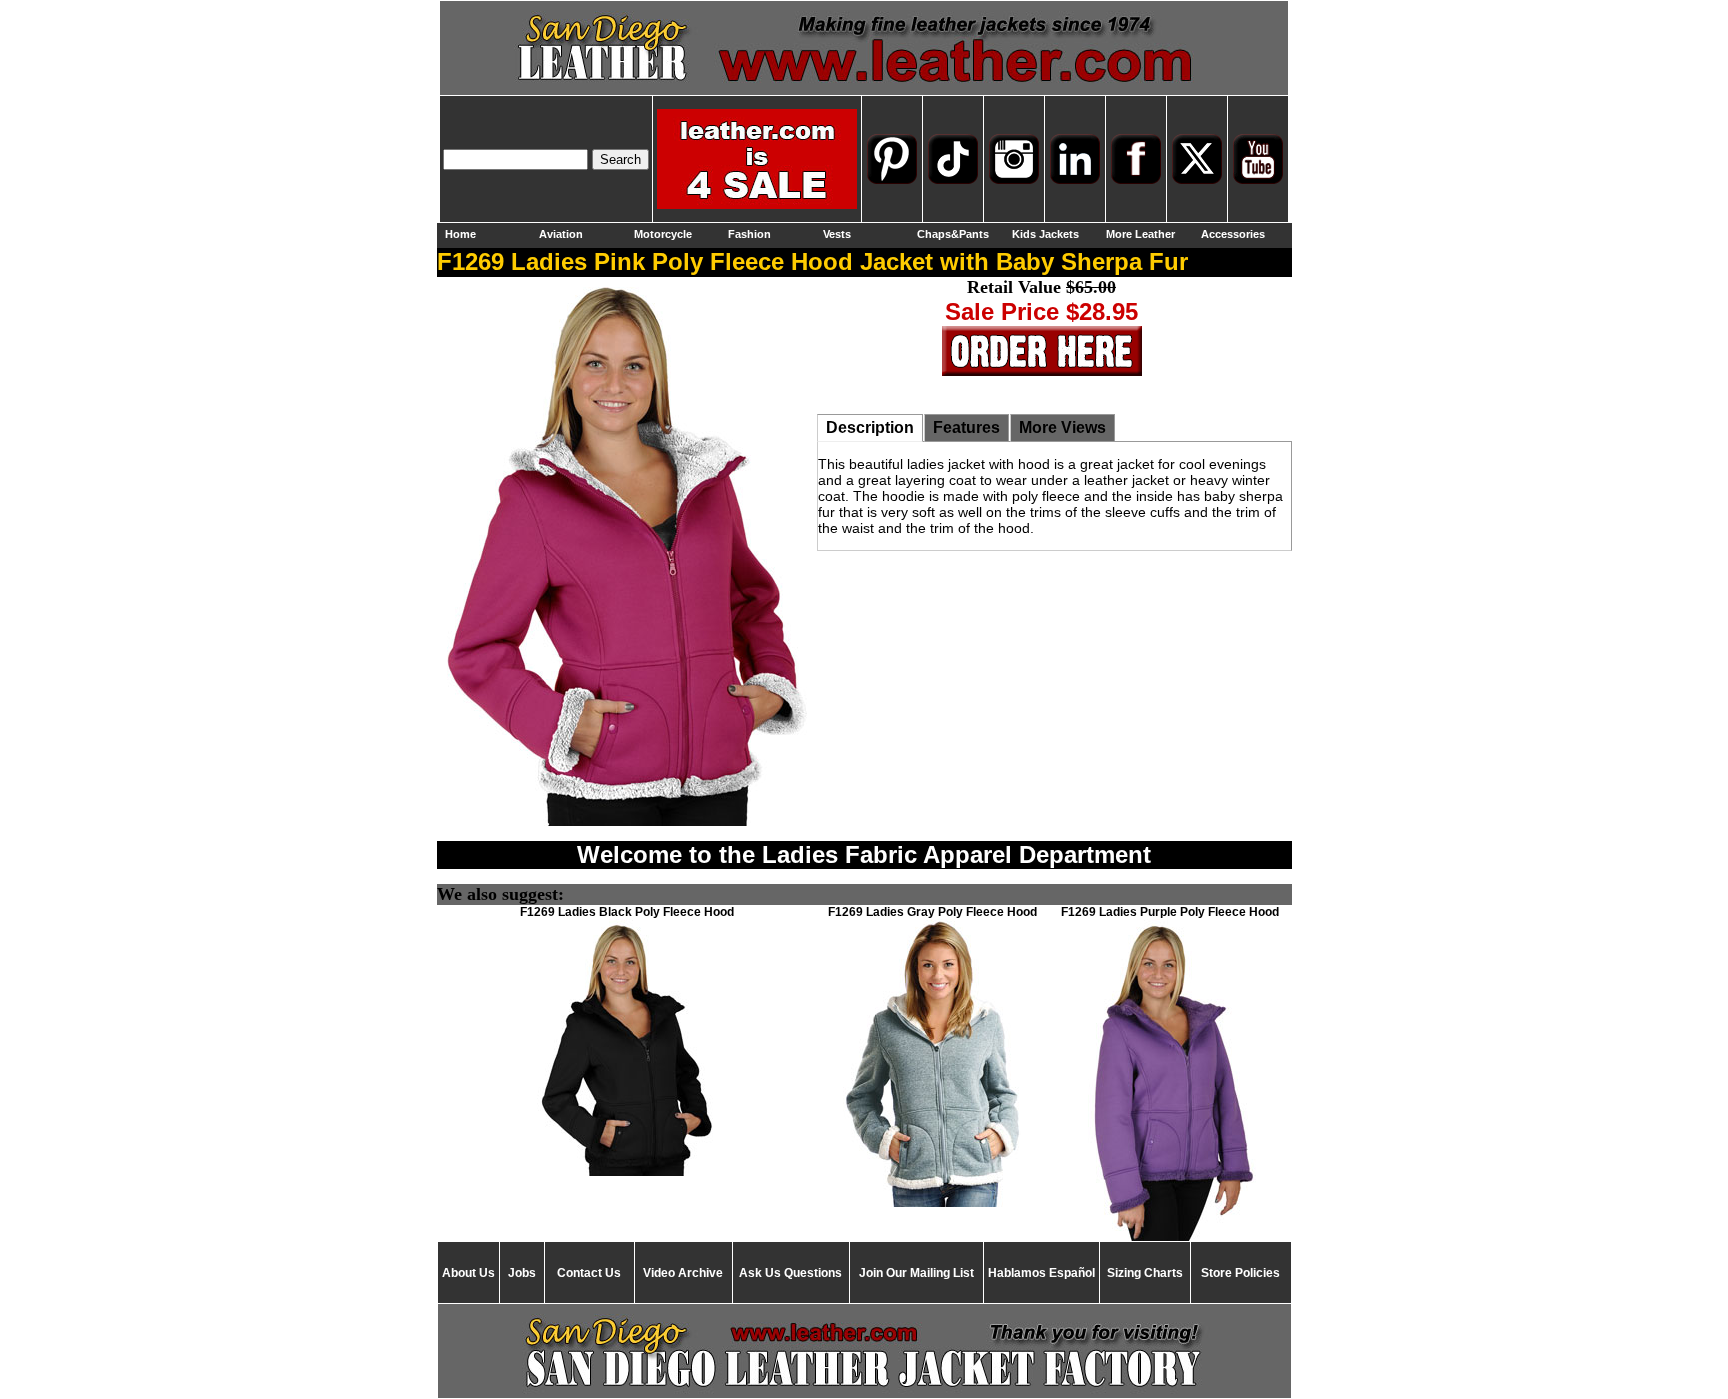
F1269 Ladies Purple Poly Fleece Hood (1170, 912)
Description (870, 427)
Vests (837, 234)
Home (460, 234)
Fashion (749, 234)
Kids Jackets (1045, 234)
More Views (1062, 427)
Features (966, 427)
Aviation (561, 234)
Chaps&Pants (953, 234)
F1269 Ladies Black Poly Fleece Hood (627, 912)
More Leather (1140, 234)
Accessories (1233, 234)
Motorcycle (663, 234)
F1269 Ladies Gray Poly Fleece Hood (932, 912)
